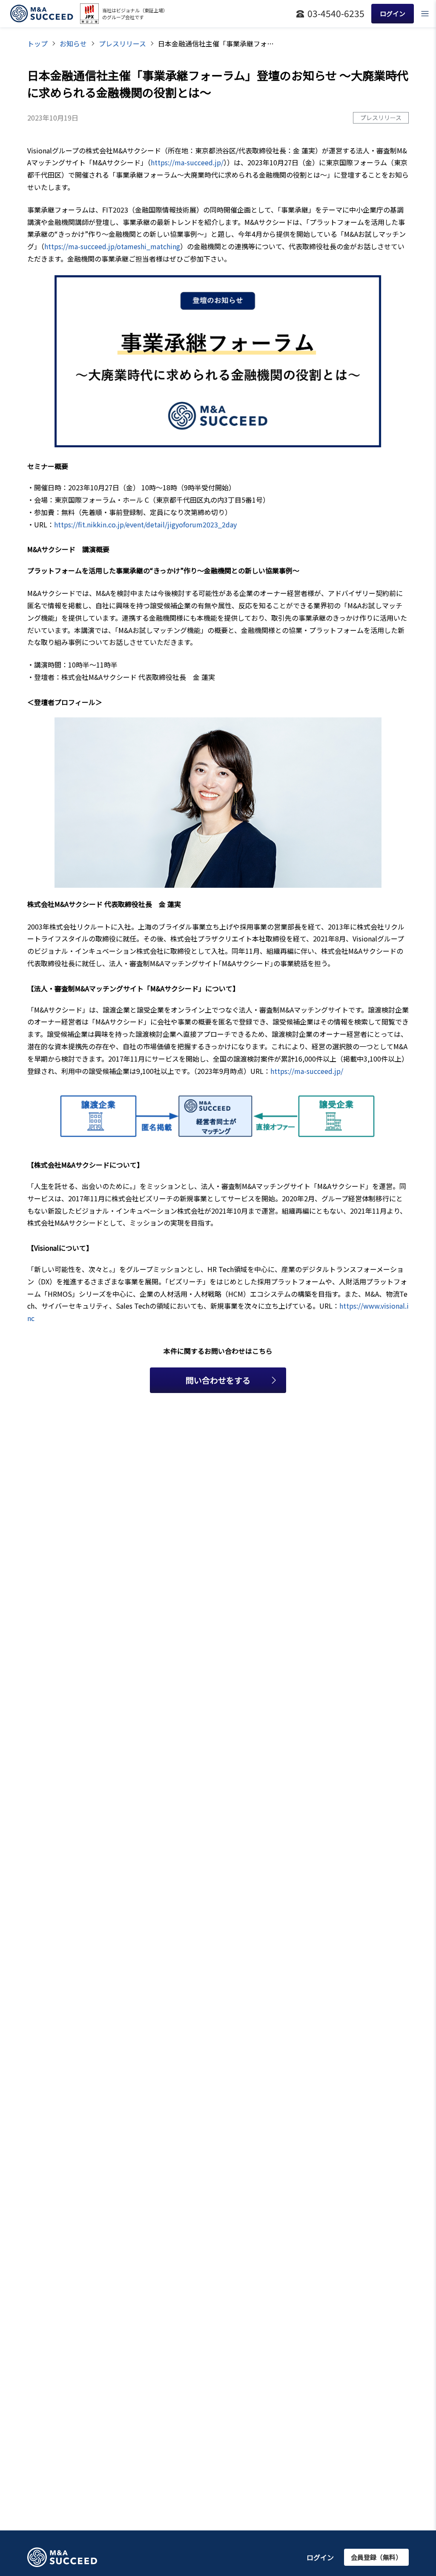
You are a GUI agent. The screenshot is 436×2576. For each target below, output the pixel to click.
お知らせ (73, 43)
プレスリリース (122, 43)
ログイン (320, 2557)
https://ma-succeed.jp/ (187, 162)
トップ (37, 43)
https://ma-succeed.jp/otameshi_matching (112, 246)
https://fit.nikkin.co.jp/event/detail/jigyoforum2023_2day (145, 524)
